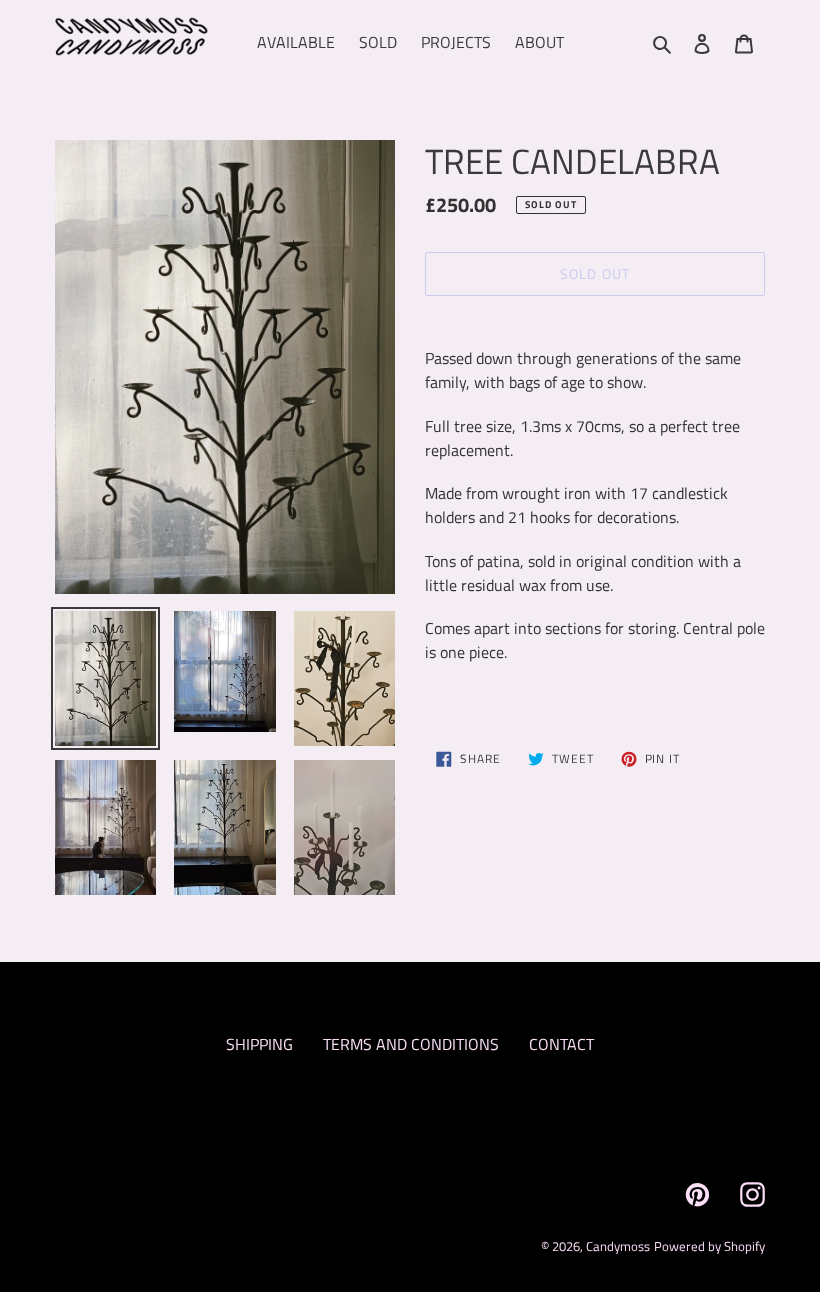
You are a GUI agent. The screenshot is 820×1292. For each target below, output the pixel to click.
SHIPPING (259, 1044)
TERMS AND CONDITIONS (411, 1044)
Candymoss (618, 1246)
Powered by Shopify (709, 1246)
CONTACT (561, 1044)
